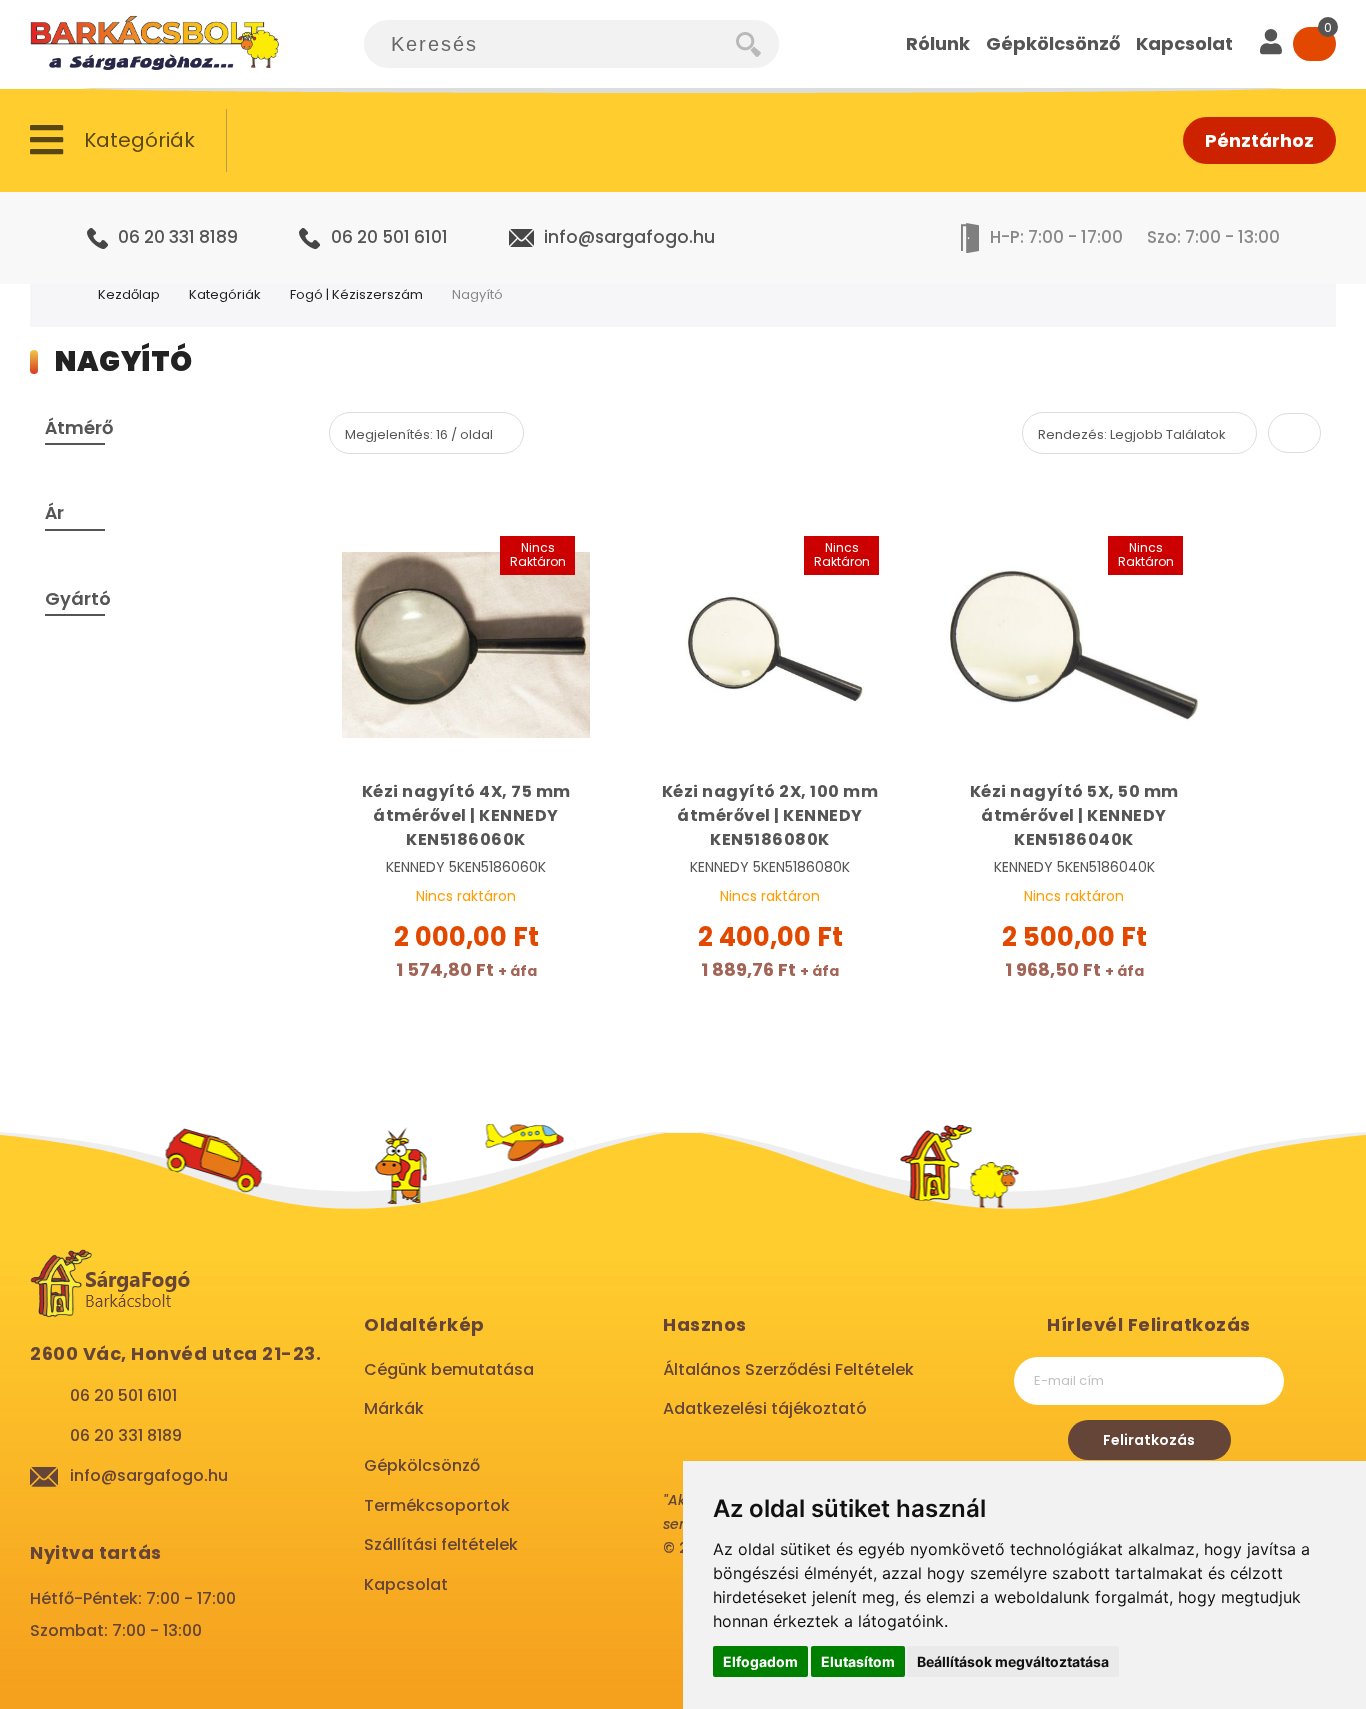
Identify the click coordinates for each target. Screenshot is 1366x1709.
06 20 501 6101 (389, 237)
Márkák (394, 1408)
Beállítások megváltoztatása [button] (1013, 1661)
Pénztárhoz (1259, 140)
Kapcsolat (406, 1584)
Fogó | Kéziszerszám (356, 294)
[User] (1271, 44)
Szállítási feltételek (441, 1544)
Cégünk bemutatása (449, 1369)
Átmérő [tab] (79, 427)
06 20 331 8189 (178, 237)
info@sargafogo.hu (629, 237)
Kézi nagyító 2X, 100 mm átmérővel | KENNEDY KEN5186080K (770, 815)
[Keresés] (757, 44)
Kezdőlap (129, 294)
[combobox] (550, 44)
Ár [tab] (54, 512)
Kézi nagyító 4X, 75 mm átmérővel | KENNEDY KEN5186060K (466, 815)
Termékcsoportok (437, 1505)
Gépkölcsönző (422, 1465)
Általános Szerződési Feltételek (788, 1369)
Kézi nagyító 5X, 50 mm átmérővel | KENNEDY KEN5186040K (1074, 815)
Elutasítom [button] (858, 1661)
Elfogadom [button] (760, 1661)
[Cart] (1314, 44)
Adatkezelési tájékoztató (765, 1408)
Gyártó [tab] (78, 598)
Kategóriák (225, 294)
